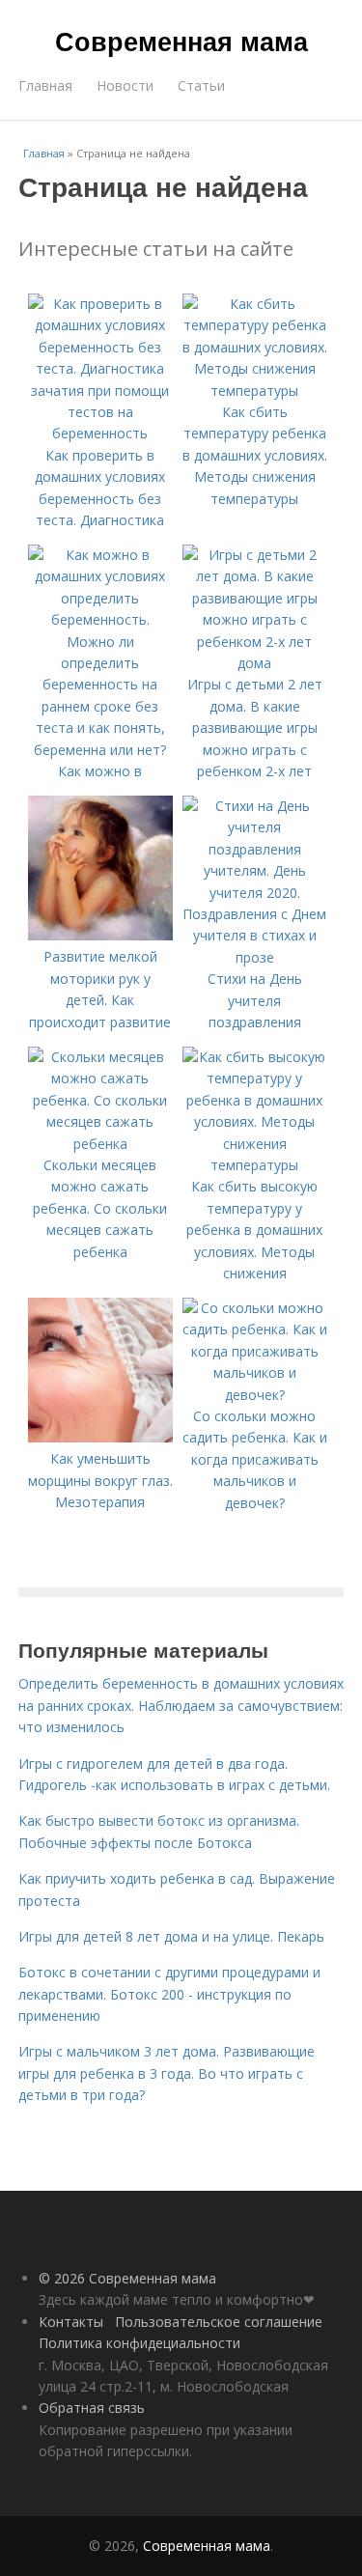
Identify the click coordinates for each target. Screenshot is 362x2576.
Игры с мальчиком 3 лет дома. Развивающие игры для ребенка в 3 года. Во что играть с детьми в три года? (167, 2073)
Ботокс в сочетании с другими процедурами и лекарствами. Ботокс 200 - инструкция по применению (169, 1994)
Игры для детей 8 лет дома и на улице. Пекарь (171, 1936)
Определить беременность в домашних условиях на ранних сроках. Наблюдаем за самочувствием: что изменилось (181, 1705)
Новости (125, 85)
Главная (45, 85)
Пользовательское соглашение (219, 2322)
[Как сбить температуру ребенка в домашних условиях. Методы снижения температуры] (255, 391)
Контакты (71, 2322)
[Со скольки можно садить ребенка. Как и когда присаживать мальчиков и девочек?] (255, 1395)
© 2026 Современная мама (127, 2278)
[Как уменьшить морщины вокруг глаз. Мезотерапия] (100, 1437)
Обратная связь (92, 2408)
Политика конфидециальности (139, 2343)
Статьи (201, 85)
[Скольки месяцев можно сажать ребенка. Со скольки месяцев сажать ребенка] (100, 1144)
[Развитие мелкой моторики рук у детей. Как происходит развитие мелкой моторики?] (100, 935)
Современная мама (181, 41)
